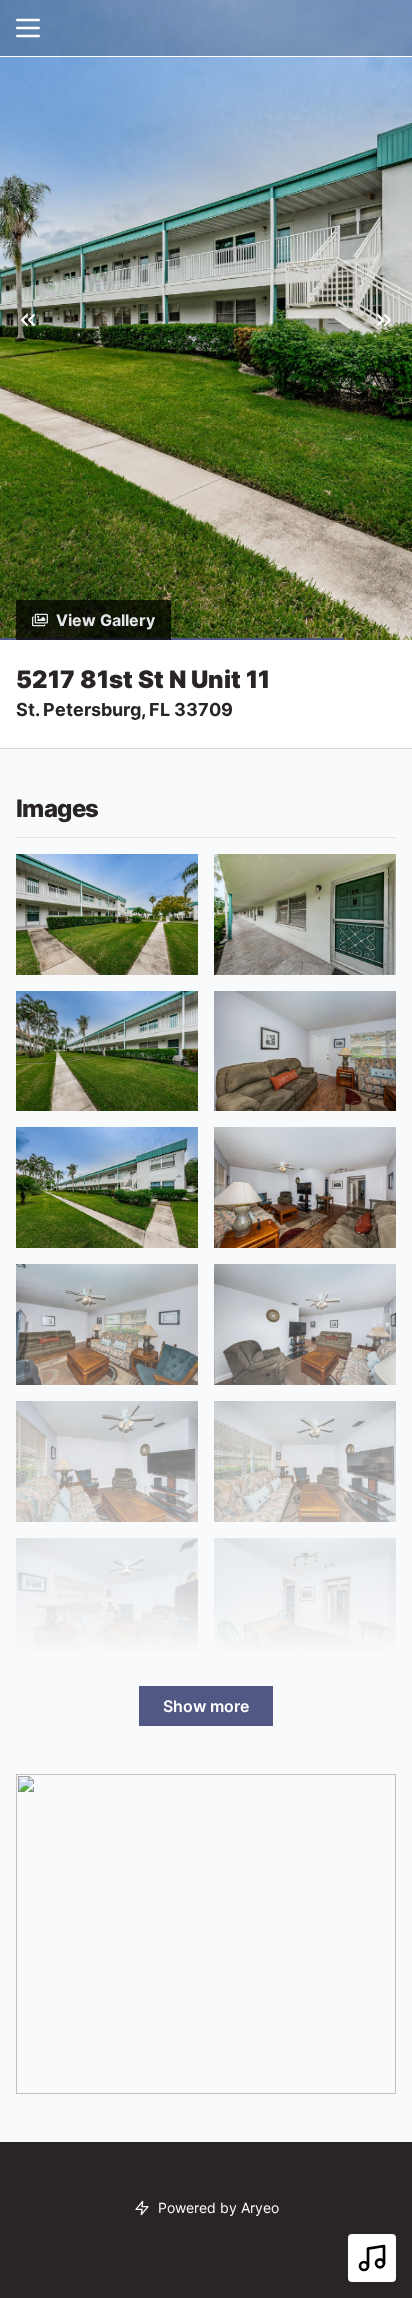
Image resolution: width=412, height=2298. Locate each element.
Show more (206, 1706)
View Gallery (105, 620)
